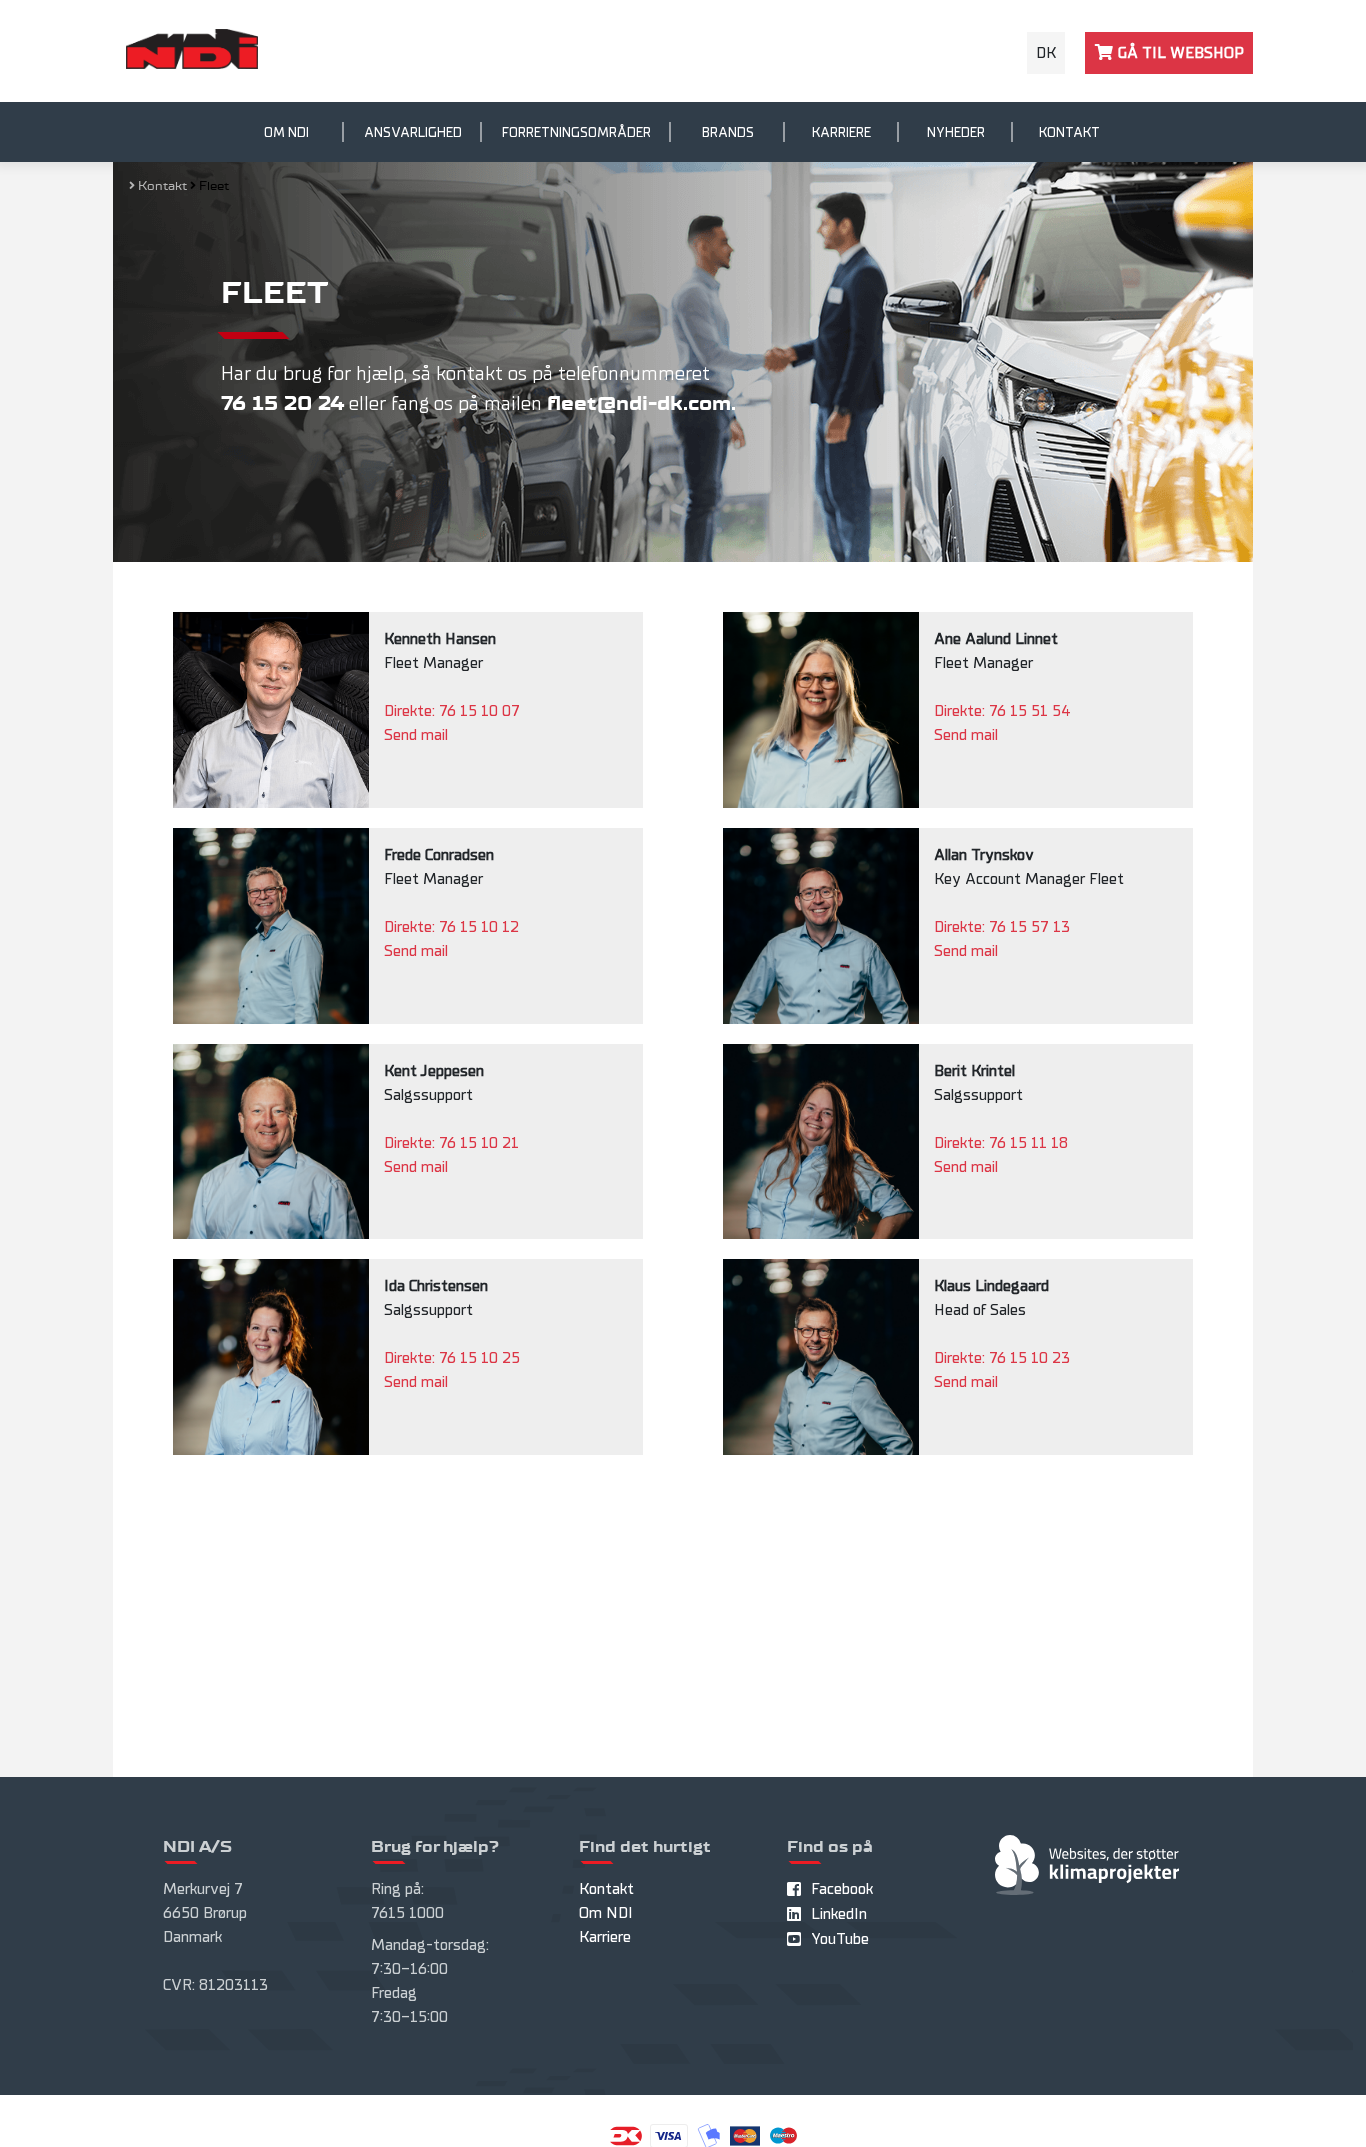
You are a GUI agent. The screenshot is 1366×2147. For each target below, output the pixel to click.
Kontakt (1069, 132)
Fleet (214, 186)
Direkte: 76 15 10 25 (452, 1358)
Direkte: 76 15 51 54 (1002, 711)
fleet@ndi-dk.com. (641, 403)
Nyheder (956, 132)
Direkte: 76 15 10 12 (451, 927)
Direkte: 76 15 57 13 (1002, 927)
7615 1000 (407, 1913)
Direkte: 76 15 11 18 (1001, 1143)
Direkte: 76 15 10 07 (452, 711)
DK (1046, 53)
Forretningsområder (576, 132)
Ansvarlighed (413, 132)
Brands (728, 132)
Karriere (841, 132)
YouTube (840, 1939)
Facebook (842, 1889)
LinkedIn (839, 1914)
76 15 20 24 (282, 403)
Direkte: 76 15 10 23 (1002, 1358)
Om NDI (286, 132)
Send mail (416, 735)
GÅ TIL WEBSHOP (1179, 53)
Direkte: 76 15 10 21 (451, 1143)
